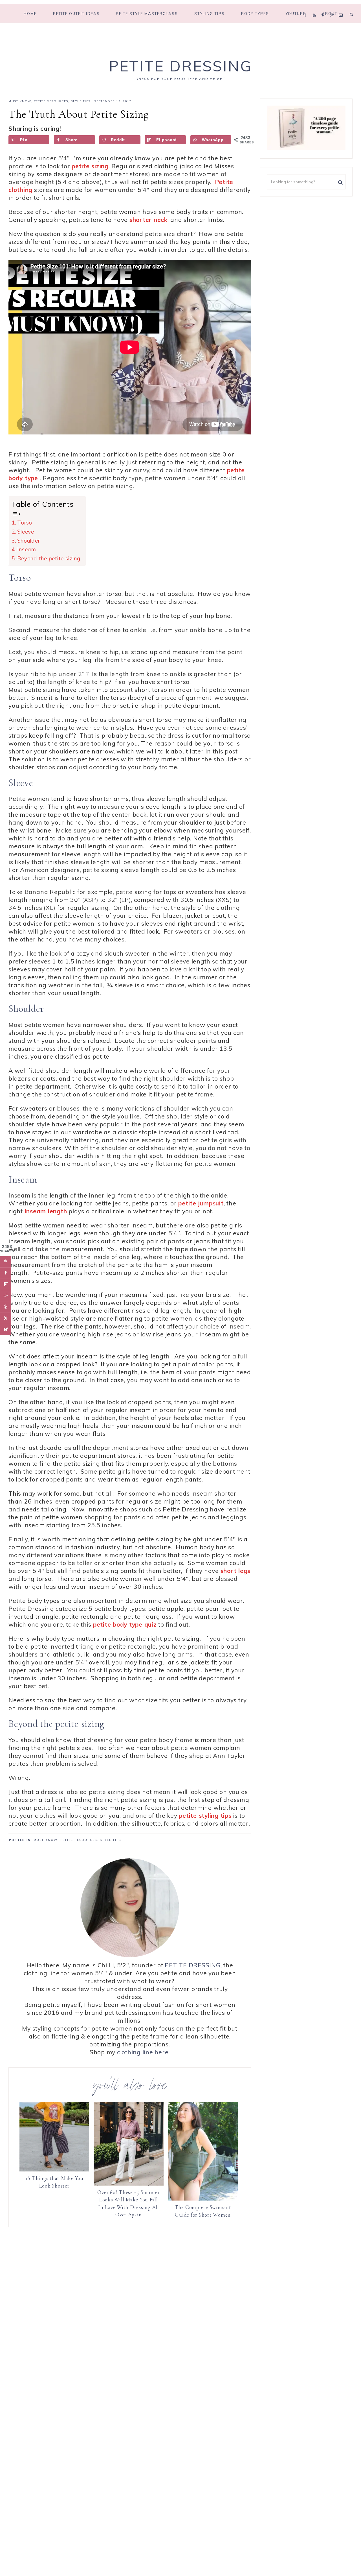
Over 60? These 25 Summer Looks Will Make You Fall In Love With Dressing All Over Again (128, 2204)
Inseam (27, 549)
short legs (236, 1571)
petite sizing (90, 166)
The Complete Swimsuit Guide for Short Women (203, 2211)
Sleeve (26, 532)
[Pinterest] (324, 8)
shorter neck (148, 220)
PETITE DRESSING (192, 1965)
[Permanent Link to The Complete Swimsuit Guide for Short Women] (203, 2198)
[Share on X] (6, 1318)
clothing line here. (143, 2052)
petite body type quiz (125, 1624)
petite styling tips (205, 1815)
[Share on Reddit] (6, 1295)
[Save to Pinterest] (6, 1262)
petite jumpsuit (201, 1203)
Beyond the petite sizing (49, 558)
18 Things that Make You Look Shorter (54, 2182)
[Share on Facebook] (6, 1273)
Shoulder (28, 541)
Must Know (20, 101)
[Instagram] (333, 8)
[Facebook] (307, 8)
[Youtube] (316, 8)
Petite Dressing (180, 66)
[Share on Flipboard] (6, 1284)
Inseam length (46, 1211)
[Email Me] (342, 8)
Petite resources (51, 101)
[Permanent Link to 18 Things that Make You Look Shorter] (54, 2169)
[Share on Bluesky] (6, 1329)
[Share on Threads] (6, 1307)
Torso (25, 523)
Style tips (81, 101)
